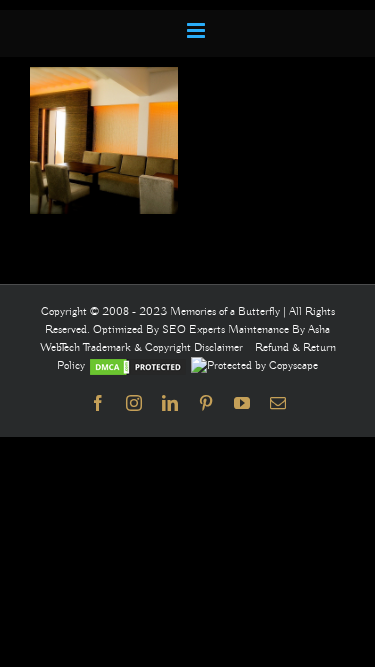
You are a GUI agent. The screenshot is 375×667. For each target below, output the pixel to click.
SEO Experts (195, 329)
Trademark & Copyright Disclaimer (163, 347)
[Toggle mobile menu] (197, 30)
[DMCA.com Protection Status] (138, 365)
